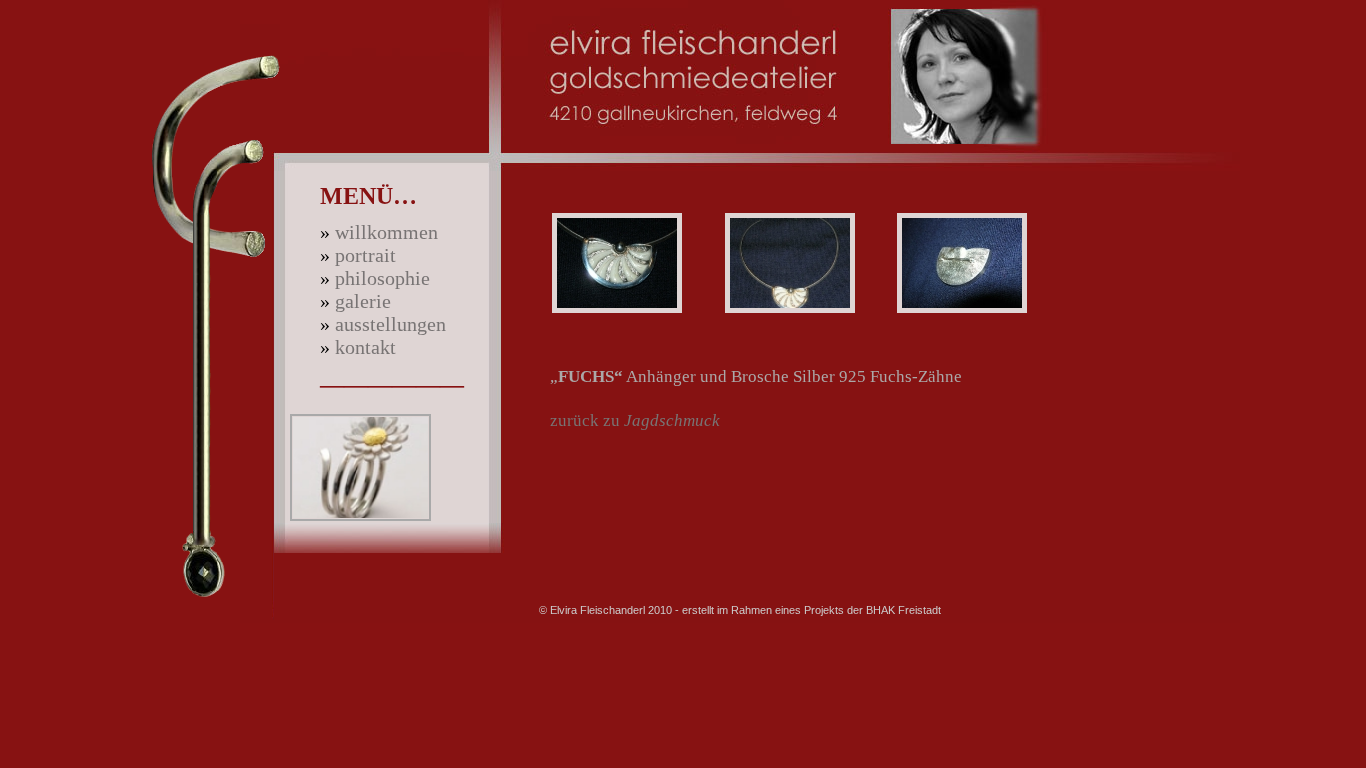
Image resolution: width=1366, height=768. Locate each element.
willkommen (386, 232)
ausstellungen (390, 324)
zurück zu (635, 420)
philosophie (382, 278)
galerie (363, 301)
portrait (365, 255)
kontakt (365, 347)
